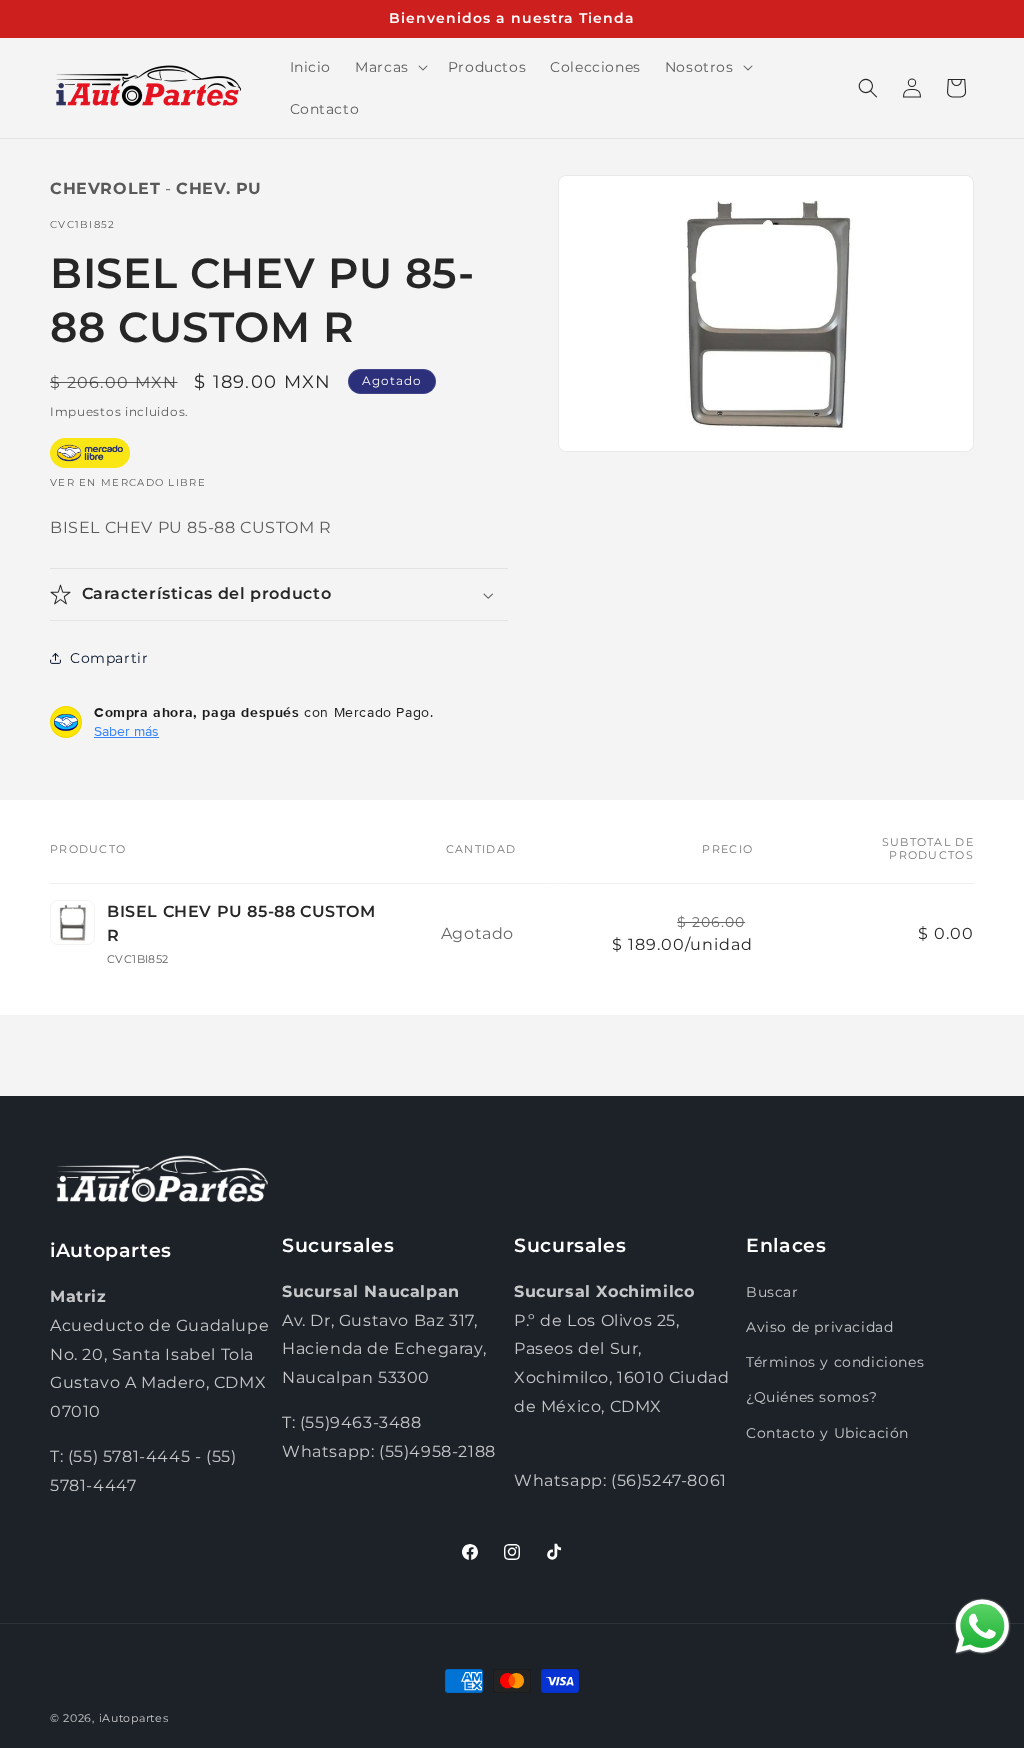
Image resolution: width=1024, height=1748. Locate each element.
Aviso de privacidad (819, 1327)
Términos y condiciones (835, 1362)
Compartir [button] (109, 658)
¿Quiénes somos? (812, 1397)
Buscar (772, 1292)
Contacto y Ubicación (827, 1433)
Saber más (126, 731)
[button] (389, 67)
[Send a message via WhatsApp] (982, 1626)
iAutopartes (134, 1718)
